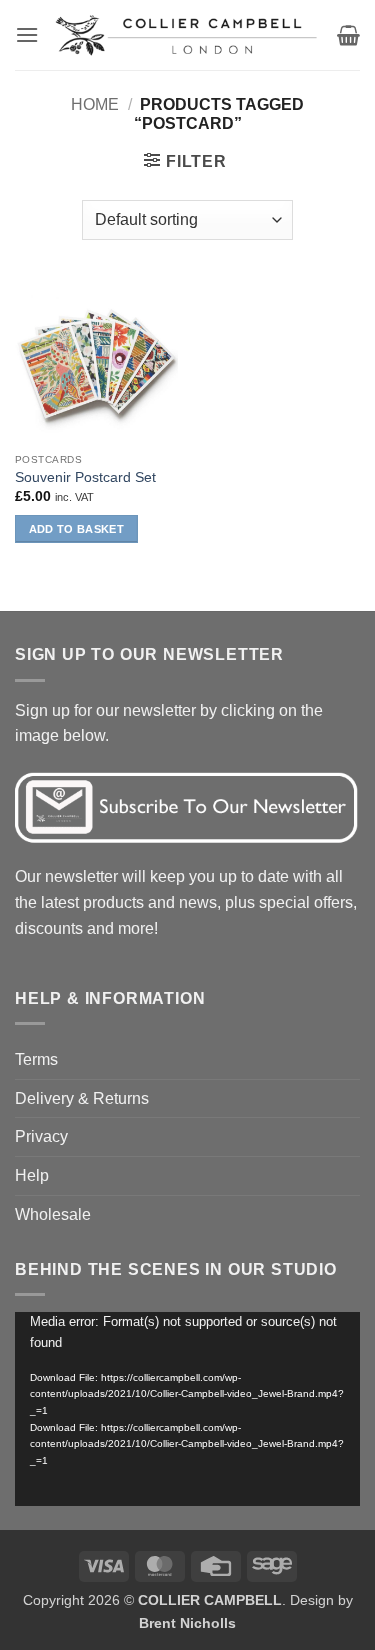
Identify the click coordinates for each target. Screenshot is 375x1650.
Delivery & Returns (82, 1098)
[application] (187, 1409)
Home (95, 104)
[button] (27, 34)
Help (32, 1175)
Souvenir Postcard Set (85, 477)
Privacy (41, 1136)
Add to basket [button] (76, 529)
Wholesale (53, 1214)
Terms (36, 1059)
